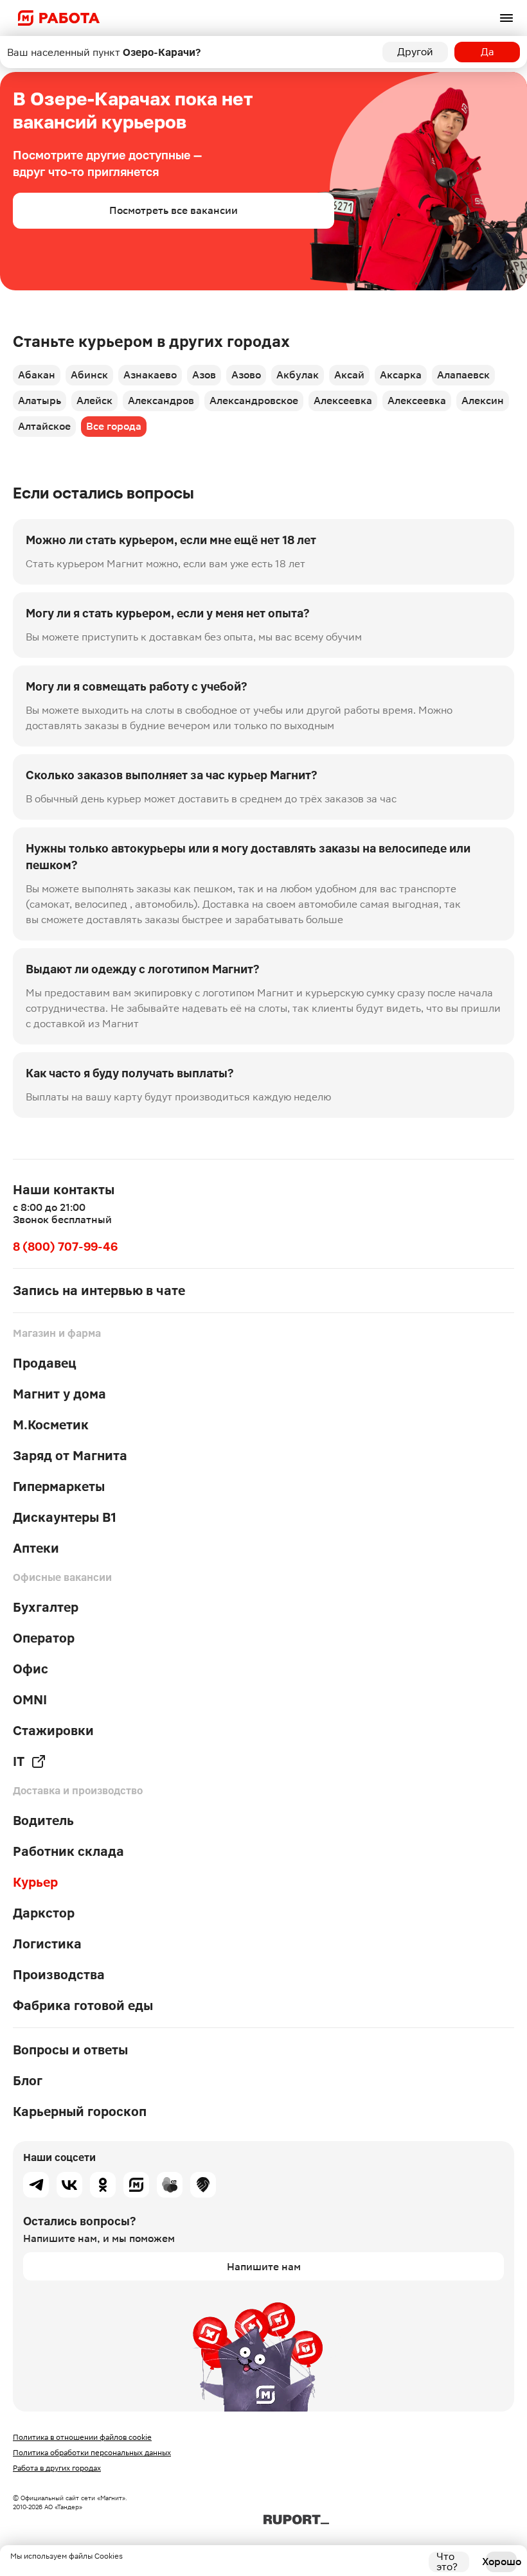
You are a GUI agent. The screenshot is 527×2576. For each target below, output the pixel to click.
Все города (114, 426)
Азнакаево (150, 375)
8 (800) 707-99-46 (65, 1247)
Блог (28, 2081)
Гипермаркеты (59, 1486)
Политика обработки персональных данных (92, 2453)
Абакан (37, 375)
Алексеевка (343, 401)
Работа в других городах (57, 2468)
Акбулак (298, 375)
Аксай (349, 375)
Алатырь (40, 401)
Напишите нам (264, 2267)
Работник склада (68, 1851)
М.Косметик (51, 1425)
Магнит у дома (59, 1394)
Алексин (483, 401)
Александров (161, 401)
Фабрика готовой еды (83, 2006)
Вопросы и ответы (70, 2050)
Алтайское (44, 426)
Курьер (35, 1882)
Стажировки (53, 1731)
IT (19, 1761)
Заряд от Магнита (70, 1456)
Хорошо (501, 2562)
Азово (246, 375)
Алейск (94, 401)
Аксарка (401, 375)
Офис (31, 1669)
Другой (415, 52)
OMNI (30, 1700)
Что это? (447, 2562)
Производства (59, 1975)
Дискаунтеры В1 (65, 1517)
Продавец (45, 1363)
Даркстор (44, 1913)
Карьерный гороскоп (80, 2112)
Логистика (47, 1944)
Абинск (89, 375)
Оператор (44, 1638)
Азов (204, 375)
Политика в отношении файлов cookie (82, 2437)
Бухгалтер (46, 1607)
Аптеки (36, 1548)
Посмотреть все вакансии (174, 210)
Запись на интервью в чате (99, 1291)
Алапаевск (463, 375)
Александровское (254, 401)
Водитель (43, 1821)
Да (487, 52)
